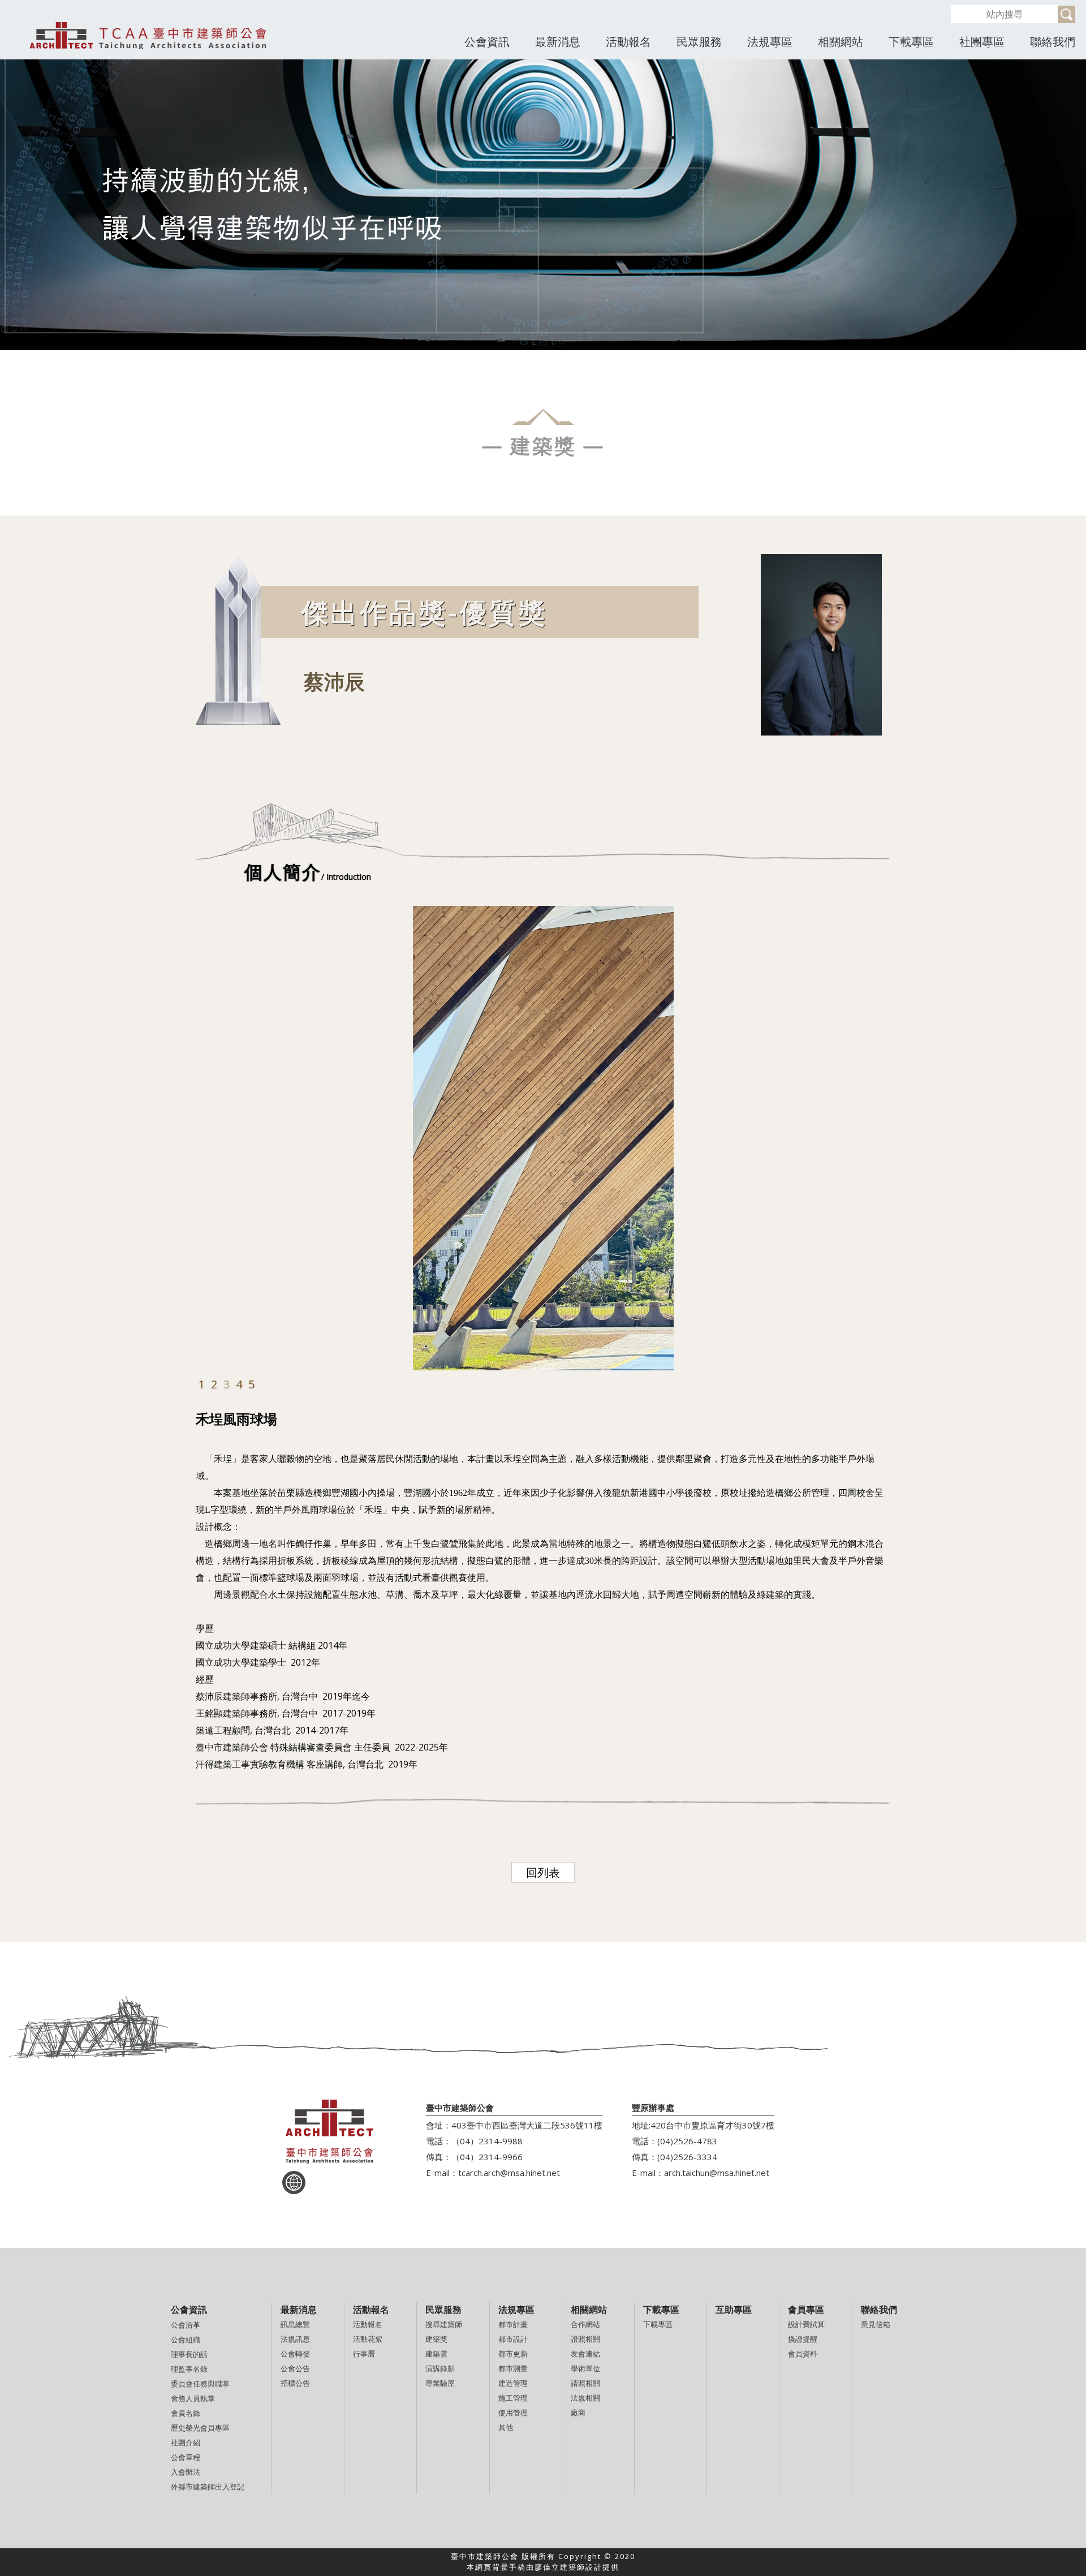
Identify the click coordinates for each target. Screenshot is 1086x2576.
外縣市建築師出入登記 (208, 2487)
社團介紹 (186, 2442)
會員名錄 (186, 2413)
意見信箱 (876, 2324)
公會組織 (186, 2340)
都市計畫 (513, 2324)
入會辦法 (186, 2472)
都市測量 (513, 2368)
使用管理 (513, 2412)
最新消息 (558, 42)
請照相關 (585, 2383)
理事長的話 (189, 2354)
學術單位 (585, 2368)
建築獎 (436, 2339)
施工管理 (513, 2398)
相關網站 (841, 42)
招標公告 (295, 2383)
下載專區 (911, 42)
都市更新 (513, 2354)
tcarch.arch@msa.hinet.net (509, 2173)
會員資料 (803, 2354)
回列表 (543, 1872)
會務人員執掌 (193, 2398)
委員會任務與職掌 (200, 2384)
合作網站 (585, 2324)
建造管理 (513, 2383)
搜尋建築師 (444, 2324)
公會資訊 (487, 42)
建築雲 (436, 2354)
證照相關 (585, 2339)
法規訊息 (295, 2339)
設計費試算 (806, 2324)
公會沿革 (186, 2325)
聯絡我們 (1053, 42)
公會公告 (295, 2368)
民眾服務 (699, 42)
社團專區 (982, 42)
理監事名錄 (189, 2369)
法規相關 (585, 2398)
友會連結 (585, 2354)
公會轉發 (295, 2354)
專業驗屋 (440, 2383)
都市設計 (513, 2339)
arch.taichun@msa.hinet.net (717, 2173)
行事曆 (364, 2354)
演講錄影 (440, 2368)
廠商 (578, 2412)
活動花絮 (368, 2339)
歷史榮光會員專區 (200, 2428)
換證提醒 (803, 2339)
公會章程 (186, 2457)
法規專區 (770, 42)
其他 (506, 2427)
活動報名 (628, 42)
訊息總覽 (295, 2324)
